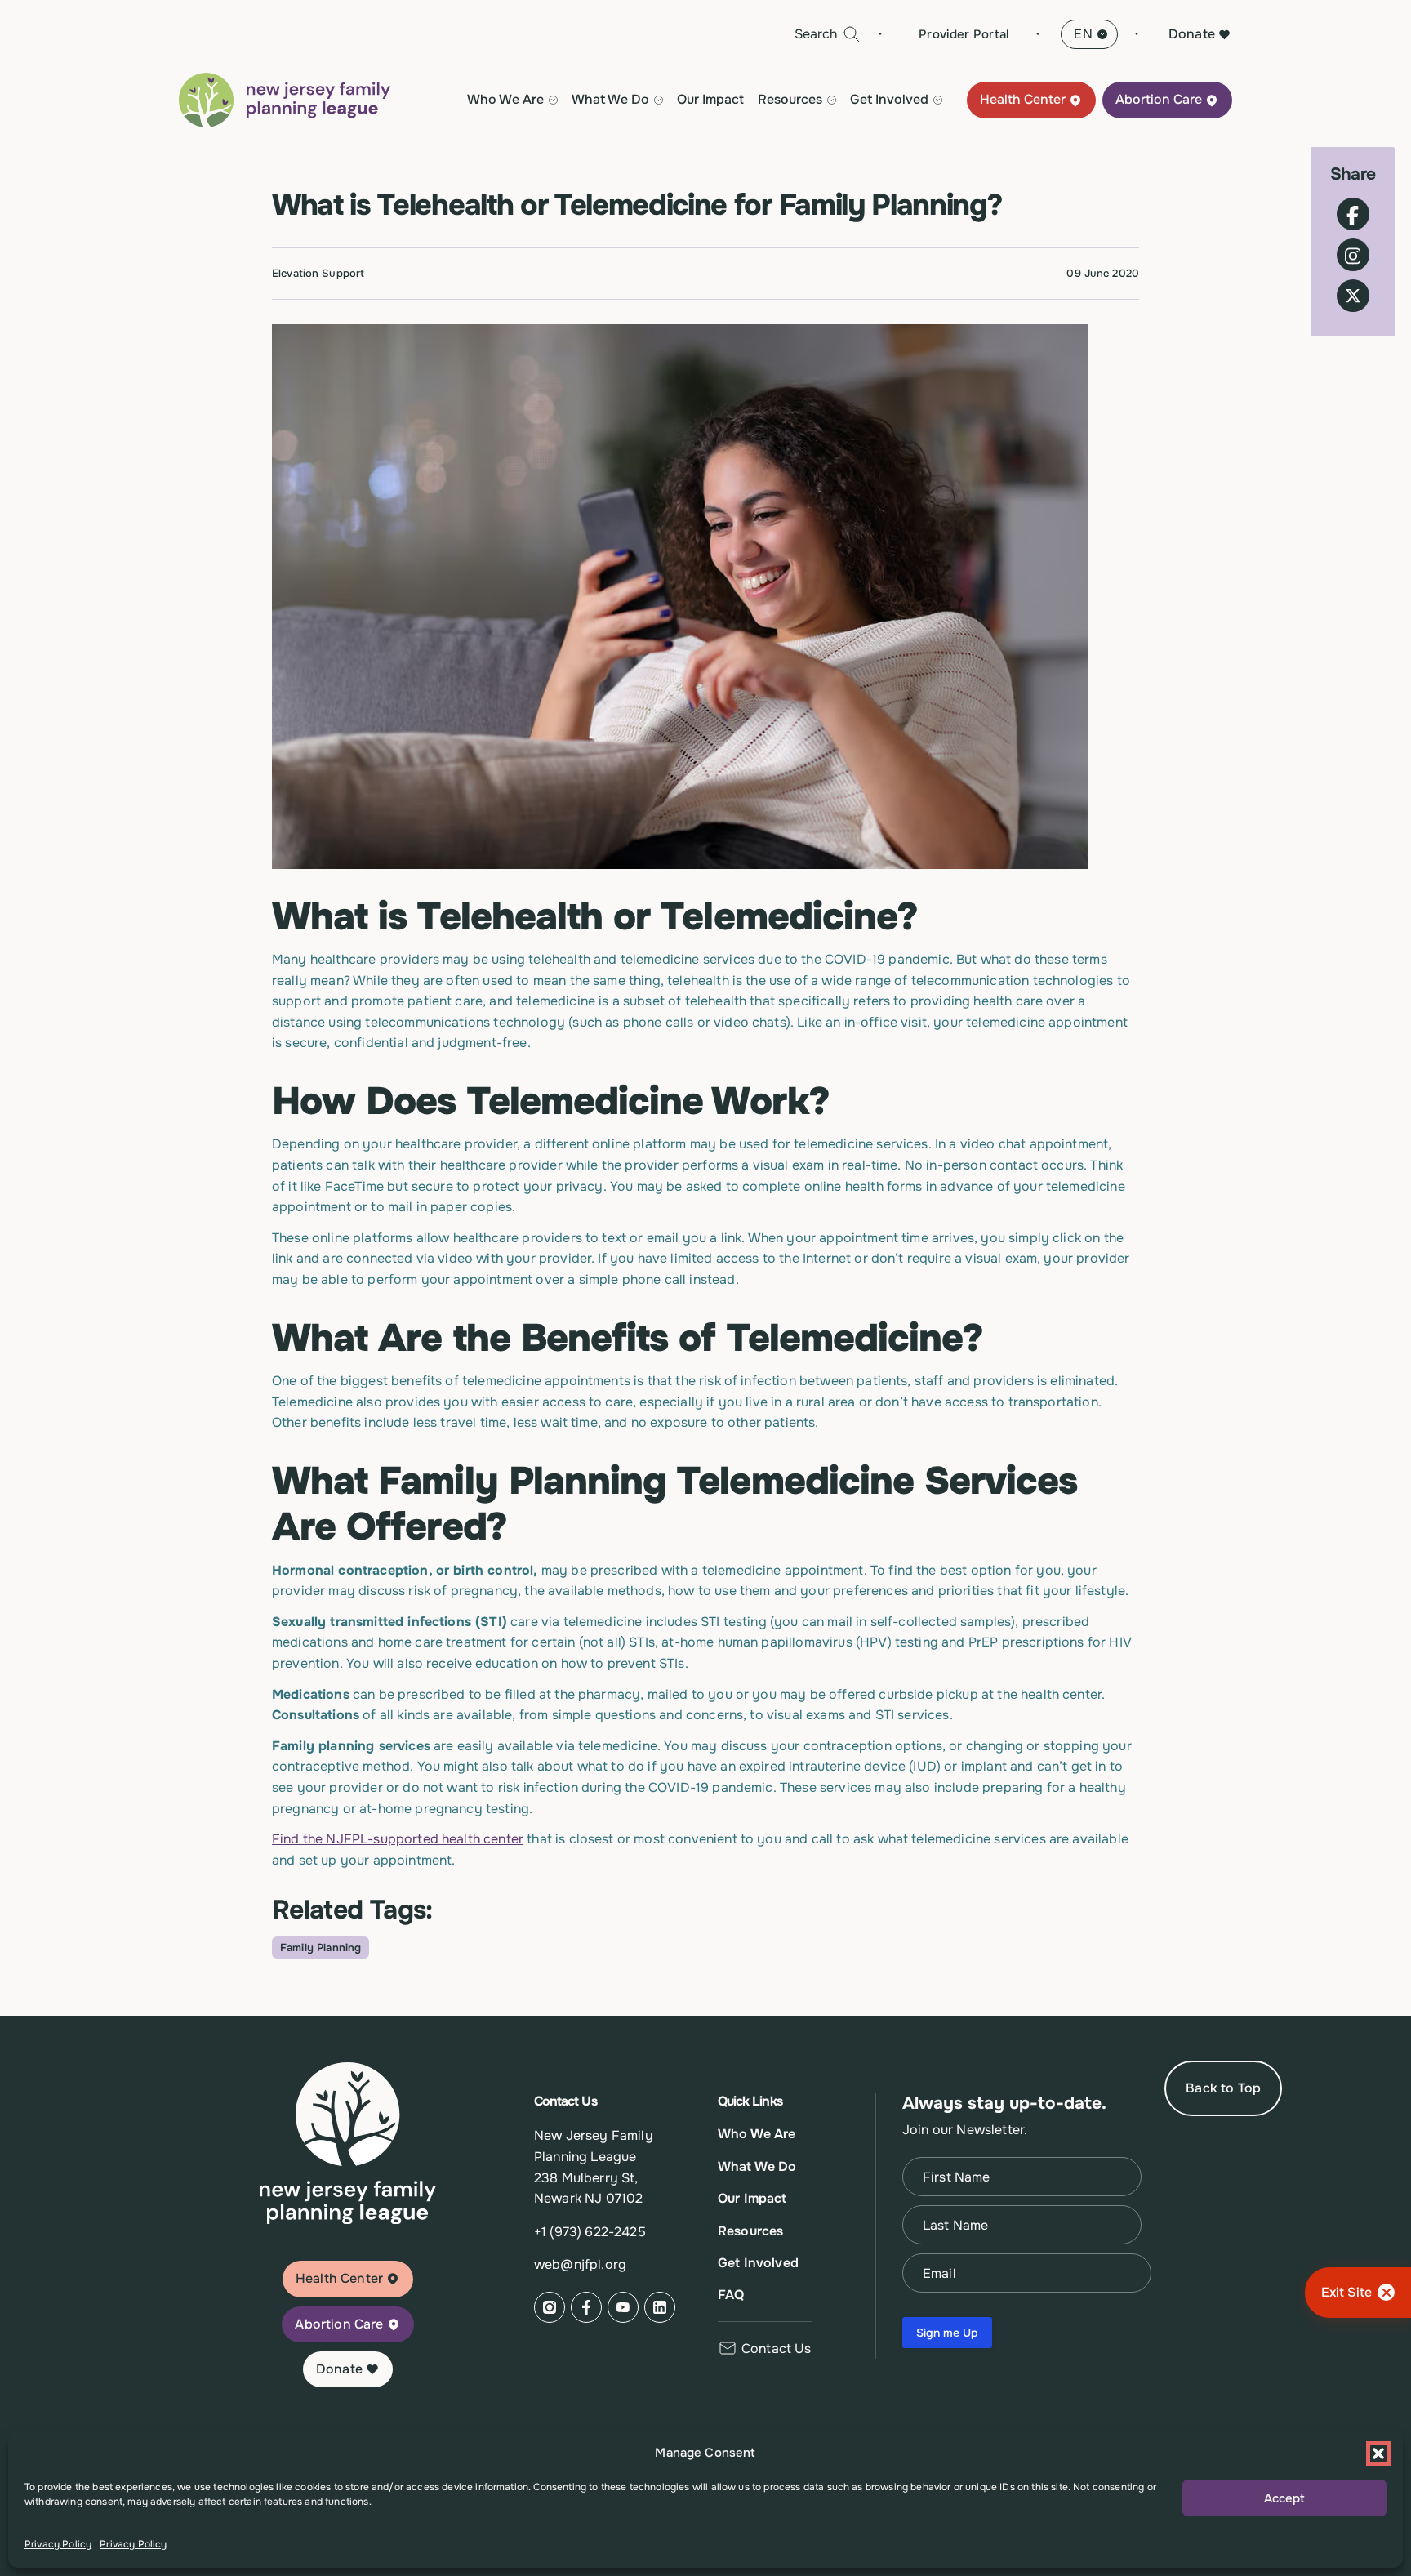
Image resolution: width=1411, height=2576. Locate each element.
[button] (1378, 2453)
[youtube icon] (623, 2307)
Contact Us (777, 2349)
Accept (1284, 2498)
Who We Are (757, 2134)
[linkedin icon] (660, 2307)
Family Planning (320, 1948)
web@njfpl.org (580, 2264)
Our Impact (710, 100)
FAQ (731, 2295)
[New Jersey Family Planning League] (285, 100)
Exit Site (1346, 2292)
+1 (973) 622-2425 (590, 2232)
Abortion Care (1159, 100)
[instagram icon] (550, 2307)
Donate (1192, 34)
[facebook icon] (586, 2307)
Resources (750, 2231)
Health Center (1023, 100)
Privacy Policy (58, 2544)
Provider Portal (964, 34)
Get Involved (758, 2263)
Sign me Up (947, 2333)
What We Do (757, 2166)
